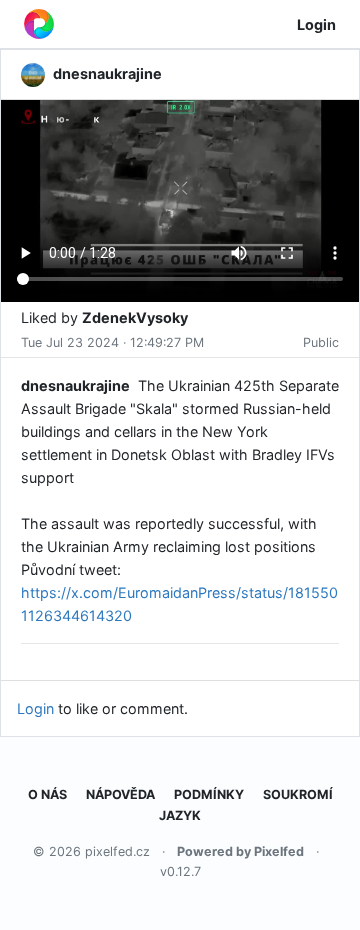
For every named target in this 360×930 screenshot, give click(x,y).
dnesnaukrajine (75, 385)
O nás (47, 794)
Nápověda (120, 794)
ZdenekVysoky (135, 317)
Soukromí (298, 794)
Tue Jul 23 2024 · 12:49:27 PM (112, 342)
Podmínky (209, 794)
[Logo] (39, 24)
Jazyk (180, 815)
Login (316, 24)
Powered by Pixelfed (240, 851)
